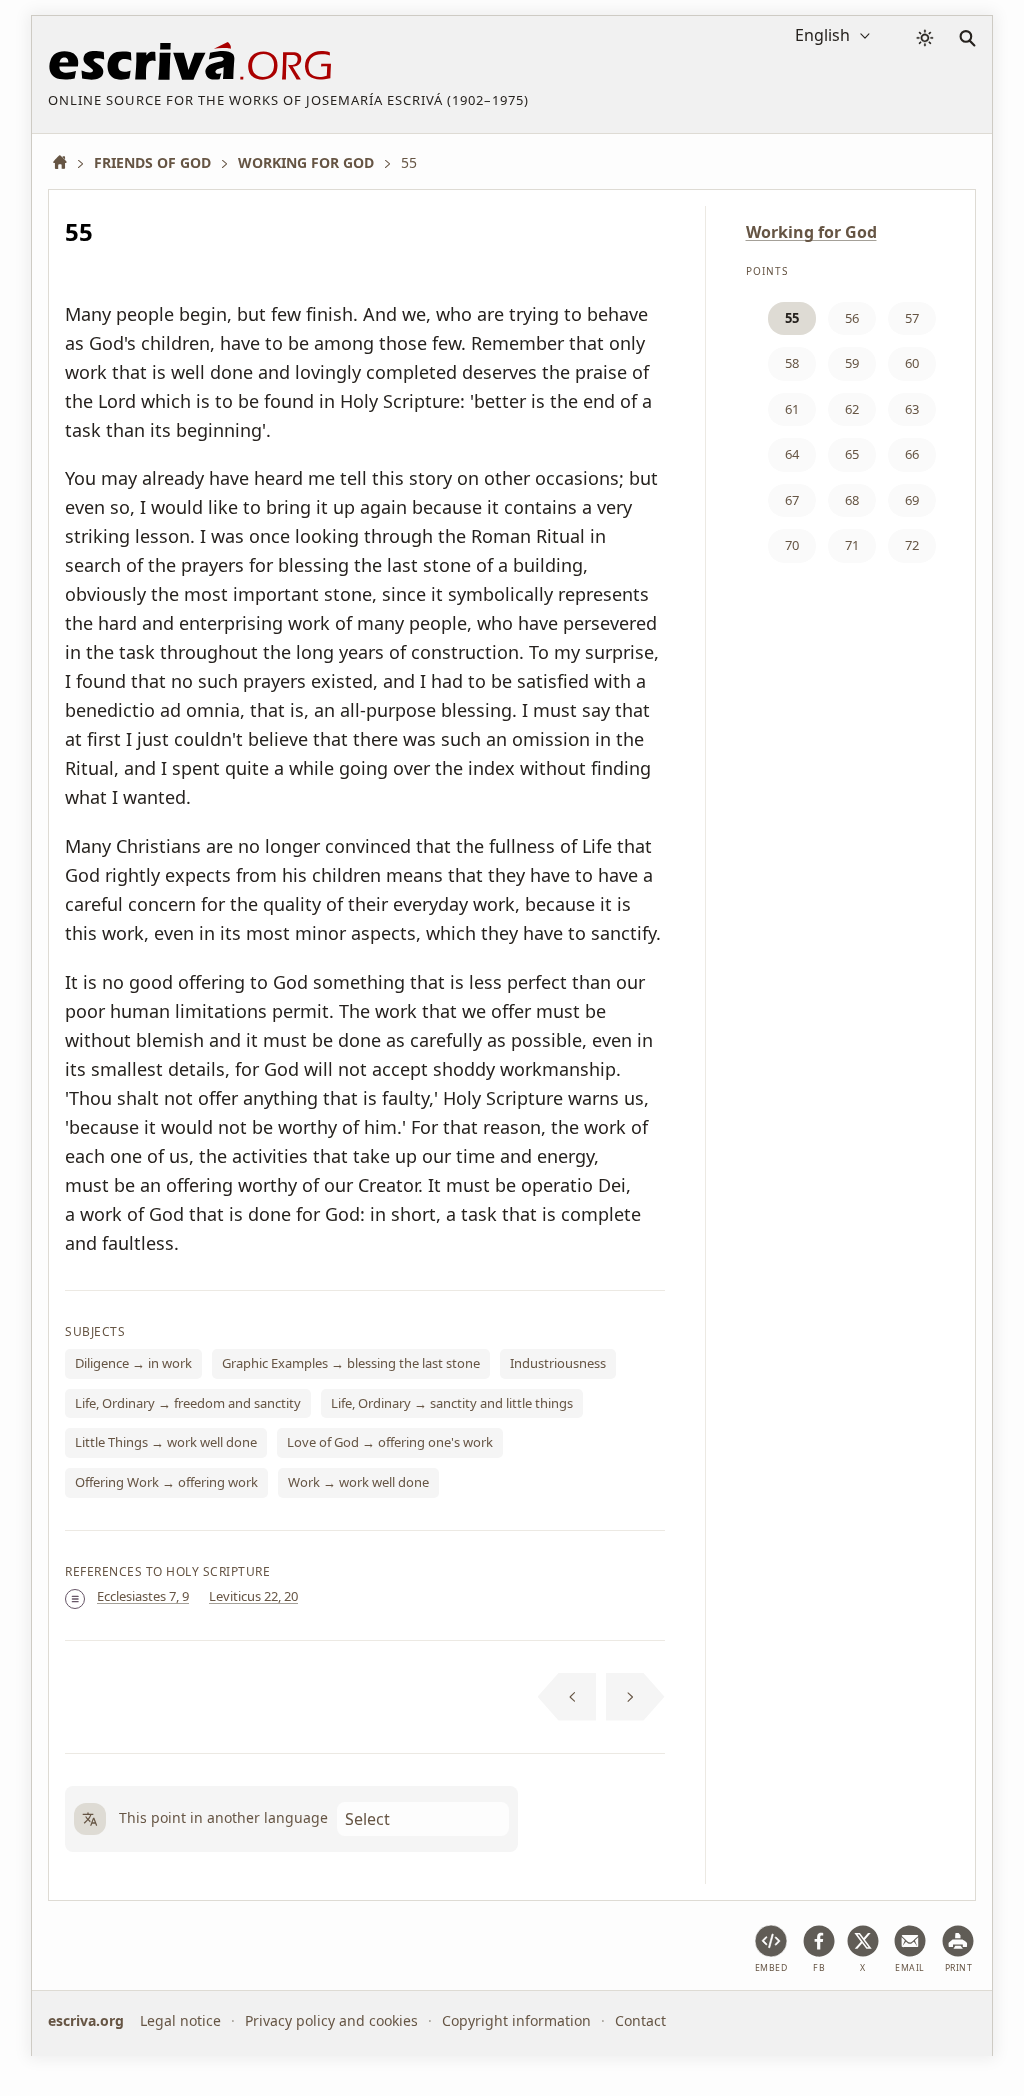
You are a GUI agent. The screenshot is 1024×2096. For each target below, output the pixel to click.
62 (852, 409)
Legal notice (180, 2020)
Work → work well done (358, 1482)
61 (792, 409)
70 (792, 545)
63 (912, 409)
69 (912, 500)
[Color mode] (925, 38)
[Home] (67, 162)
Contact (640, 2020)
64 (792, 454)
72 (912, 545)
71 (852, 545)
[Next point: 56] (635, 1697)
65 (852, 454)
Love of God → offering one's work (390, 1442)
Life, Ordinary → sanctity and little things (452, 1403)
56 (852, 318)
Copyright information (516, 2020)
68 (852, 500)
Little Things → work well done (166, 1442)
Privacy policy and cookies (331, 2020)
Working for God (811, 232)
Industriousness (558, 1363)
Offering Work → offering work (166, 1482)
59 (852, 363)
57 (912, 318)
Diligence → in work (133, 1363)
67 (792, 500)
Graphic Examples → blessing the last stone (351, 1363)
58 (792, 363)
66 (912, 454)
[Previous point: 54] (567, 1697)
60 (912, 363)
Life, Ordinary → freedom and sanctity (188, 1403)
